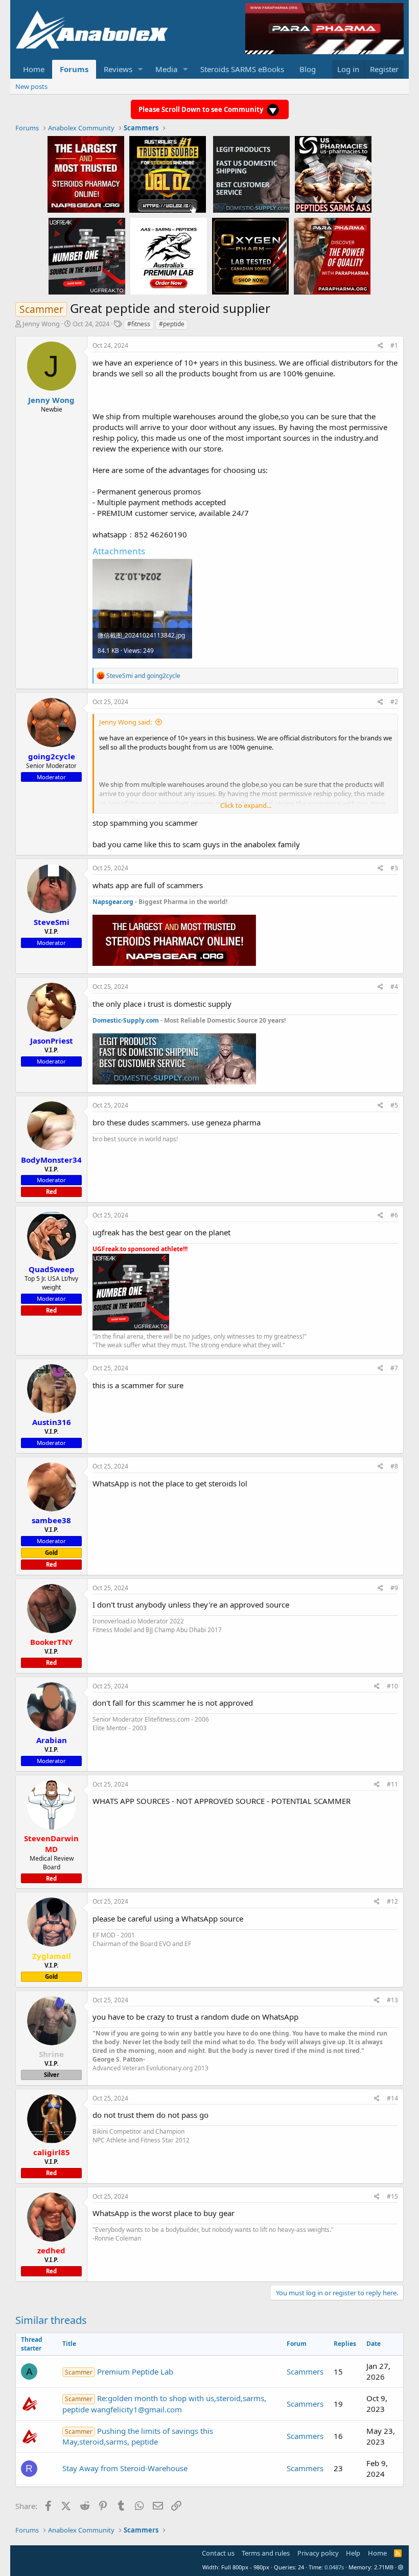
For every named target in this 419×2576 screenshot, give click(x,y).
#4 (394, 987)
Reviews (118, 69)
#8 (394, 1466)
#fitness (139, 324)
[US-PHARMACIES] (333, 174)
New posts (31, 86)
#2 (394, 702)
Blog (308, 69)
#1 (394, 345)
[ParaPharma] (332, 256)
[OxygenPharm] (250, 256)
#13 (392, 2000)
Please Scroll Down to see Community (202, 109)
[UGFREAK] (87, 256)
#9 (394, 1588)
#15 (392, 2196)
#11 (392, 1784)
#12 (392, 1901)
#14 (392, 2098)
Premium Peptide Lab (119, 2371)
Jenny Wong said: (125, 722)
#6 (394, 1215)
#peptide (172, 324)
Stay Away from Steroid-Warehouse (125, 2468)
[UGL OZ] (168, 174)
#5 (394, 1105)
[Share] (380, 346)
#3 (394, 868)
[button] (141, 69)
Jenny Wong (41, 324)
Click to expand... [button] (246, 805)
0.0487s (334, 2567)
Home (34, 69)
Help (353, 2553)
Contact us (218, 2553)
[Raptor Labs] (169, 256)
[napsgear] (86, 174)
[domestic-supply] (251, 174)
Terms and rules (266, 2553)
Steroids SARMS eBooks (242, 69)
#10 (392, 1686)
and (143, 676)
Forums (74, 69)
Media (166, 69)
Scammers (305, 2371)
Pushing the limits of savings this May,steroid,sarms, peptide (138, 2436)
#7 (394, 1368)
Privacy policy (318, 2553)
